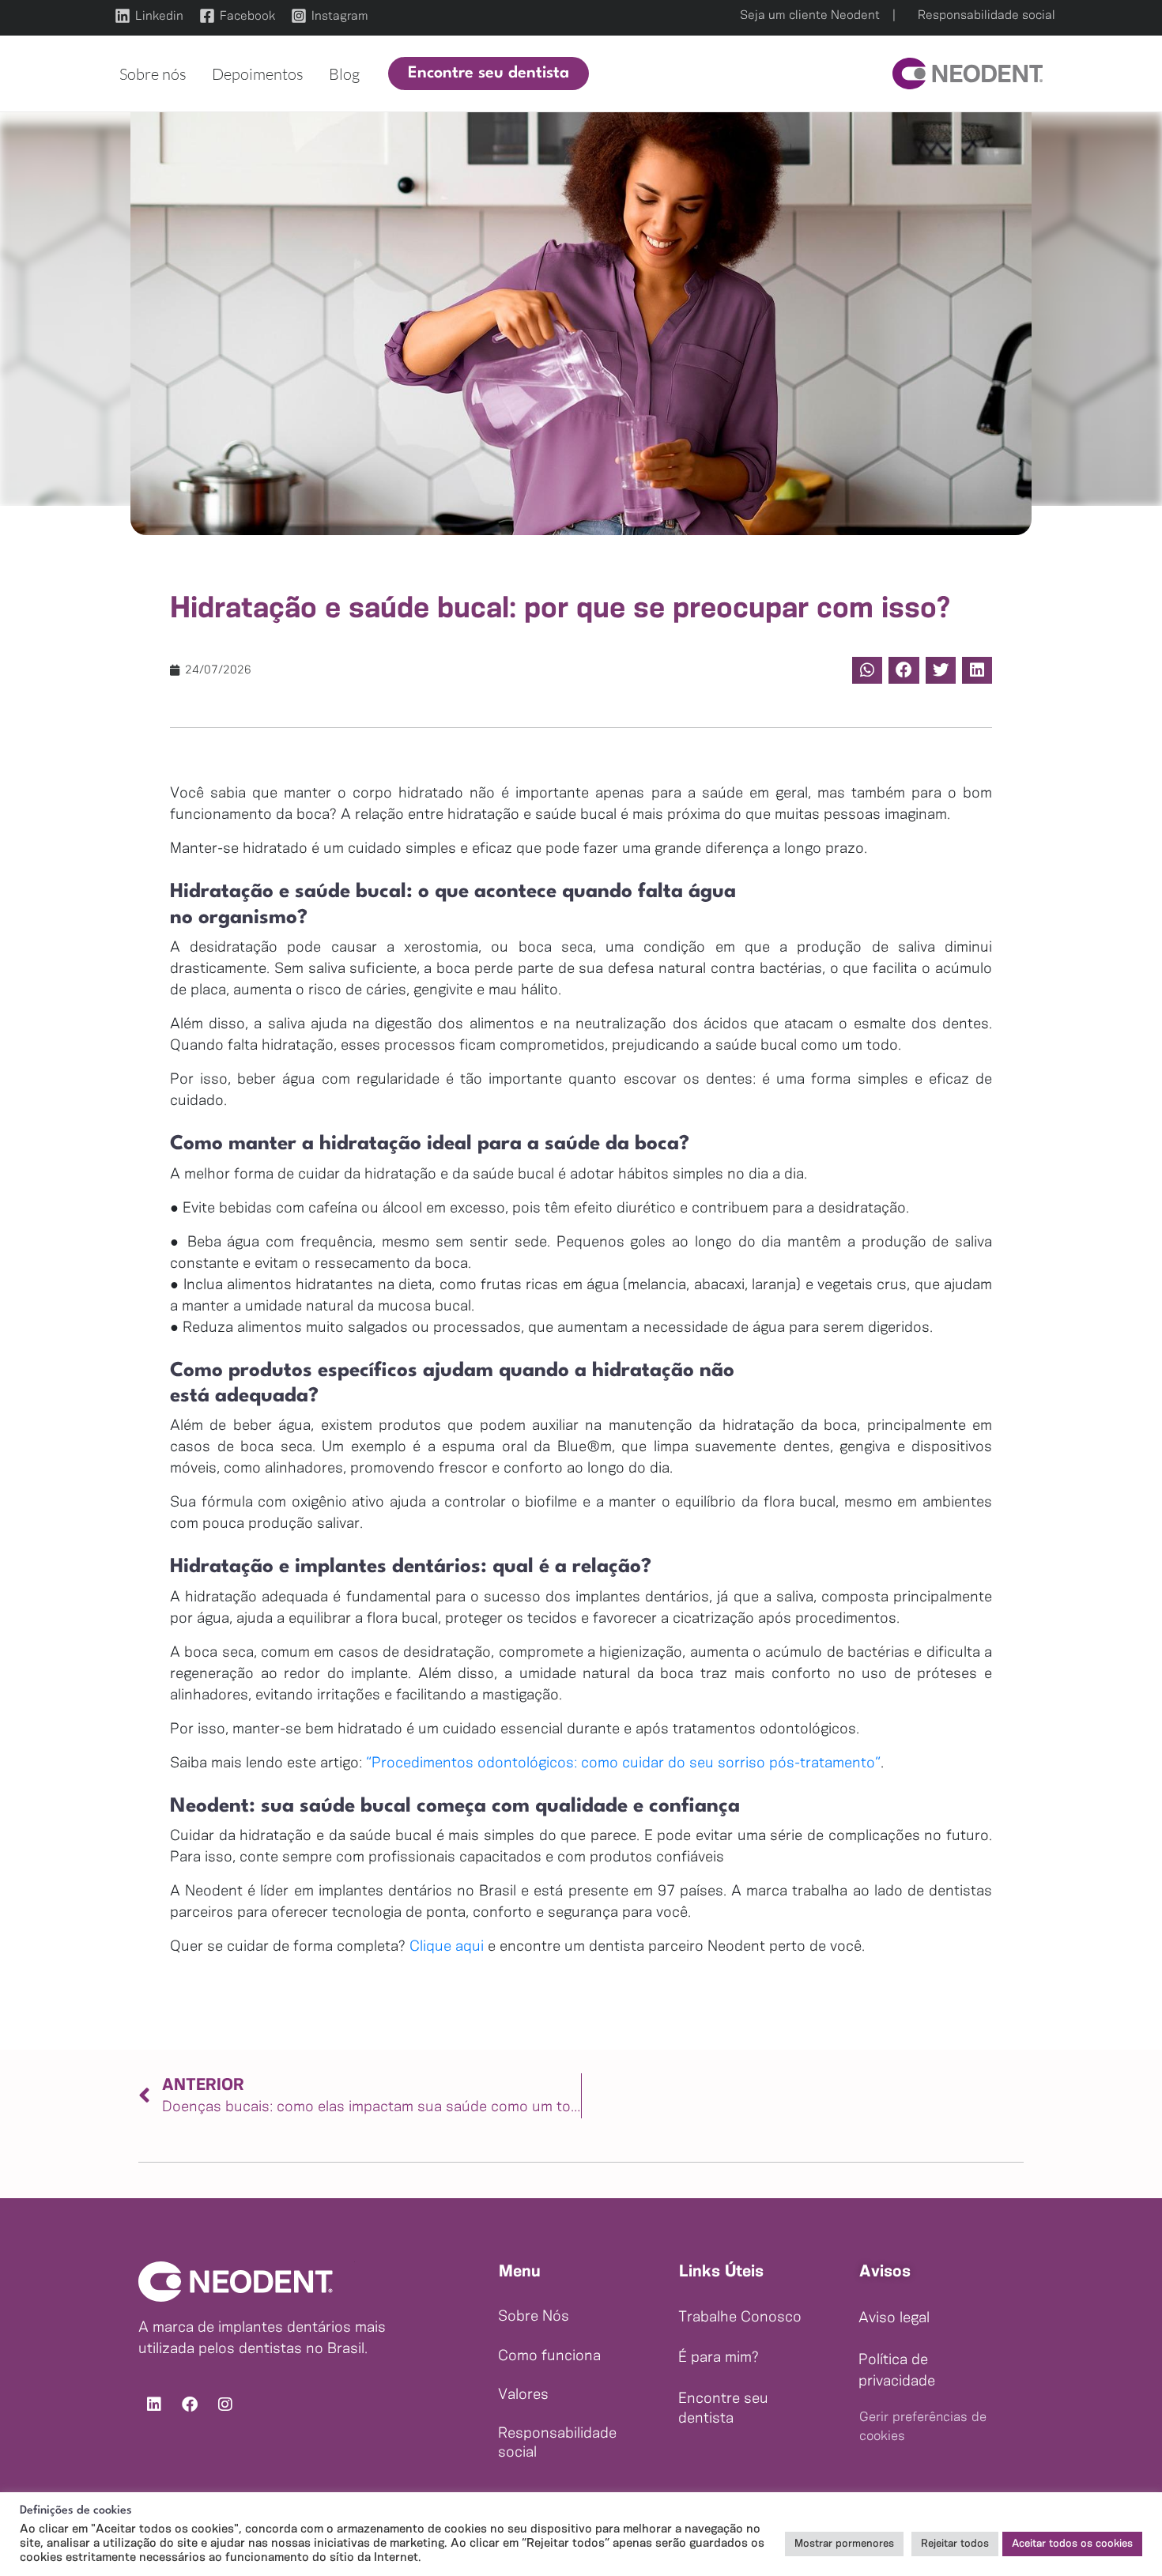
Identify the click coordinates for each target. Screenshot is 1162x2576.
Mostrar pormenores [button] (844, 2544)
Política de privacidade (897, 2371)
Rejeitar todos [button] (955, 2544)
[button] (489, 74)
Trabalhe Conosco (740, 2318)
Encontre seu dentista (723, 2409)
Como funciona (549, 2356)
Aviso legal (894, 2318)
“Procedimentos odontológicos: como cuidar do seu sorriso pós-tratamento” (623, 1763)
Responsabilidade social (987, 15)
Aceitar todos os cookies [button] (1072, 2544)
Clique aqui (447, 1947)
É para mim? (719, 2358)
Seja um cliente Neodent (810, 15)
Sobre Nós (534, 2317)
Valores (523, 2395)
